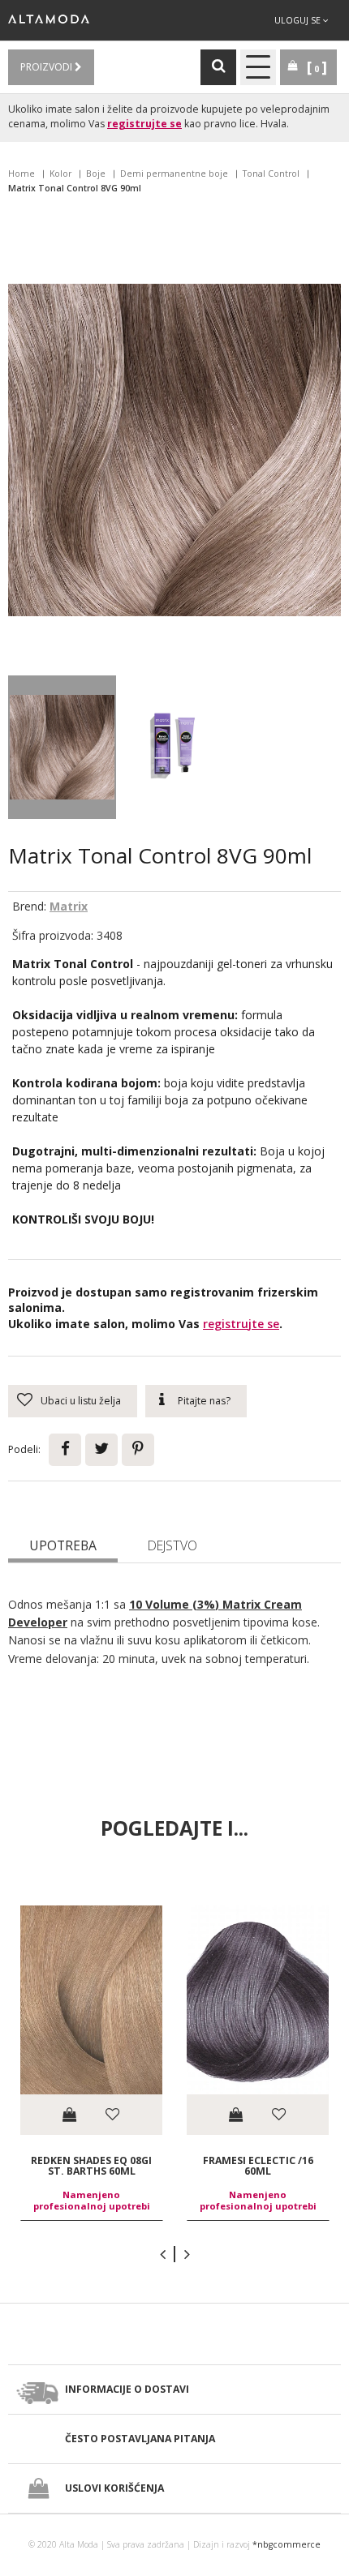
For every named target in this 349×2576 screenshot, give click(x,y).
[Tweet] (101, 1450)
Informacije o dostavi (127, 2389)
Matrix (69, 906)
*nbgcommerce (287, 2544)
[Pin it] (138, 1450)
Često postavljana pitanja (140, 2439)
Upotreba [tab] (63, 1545)
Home (22, 174)
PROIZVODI (47, 67)
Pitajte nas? (204, 1401)
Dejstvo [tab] (172, 1545)
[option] (91, 2063)
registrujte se (144, 124)
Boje (96, 174)
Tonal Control (271, 174)
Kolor (60, 174)
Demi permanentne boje (174, 174)
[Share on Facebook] (65, 1450)
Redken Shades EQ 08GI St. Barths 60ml (91, 2165)
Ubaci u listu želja (81, 1401)
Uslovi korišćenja (114, 2488)
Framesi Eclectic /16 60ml (258, 2165)
